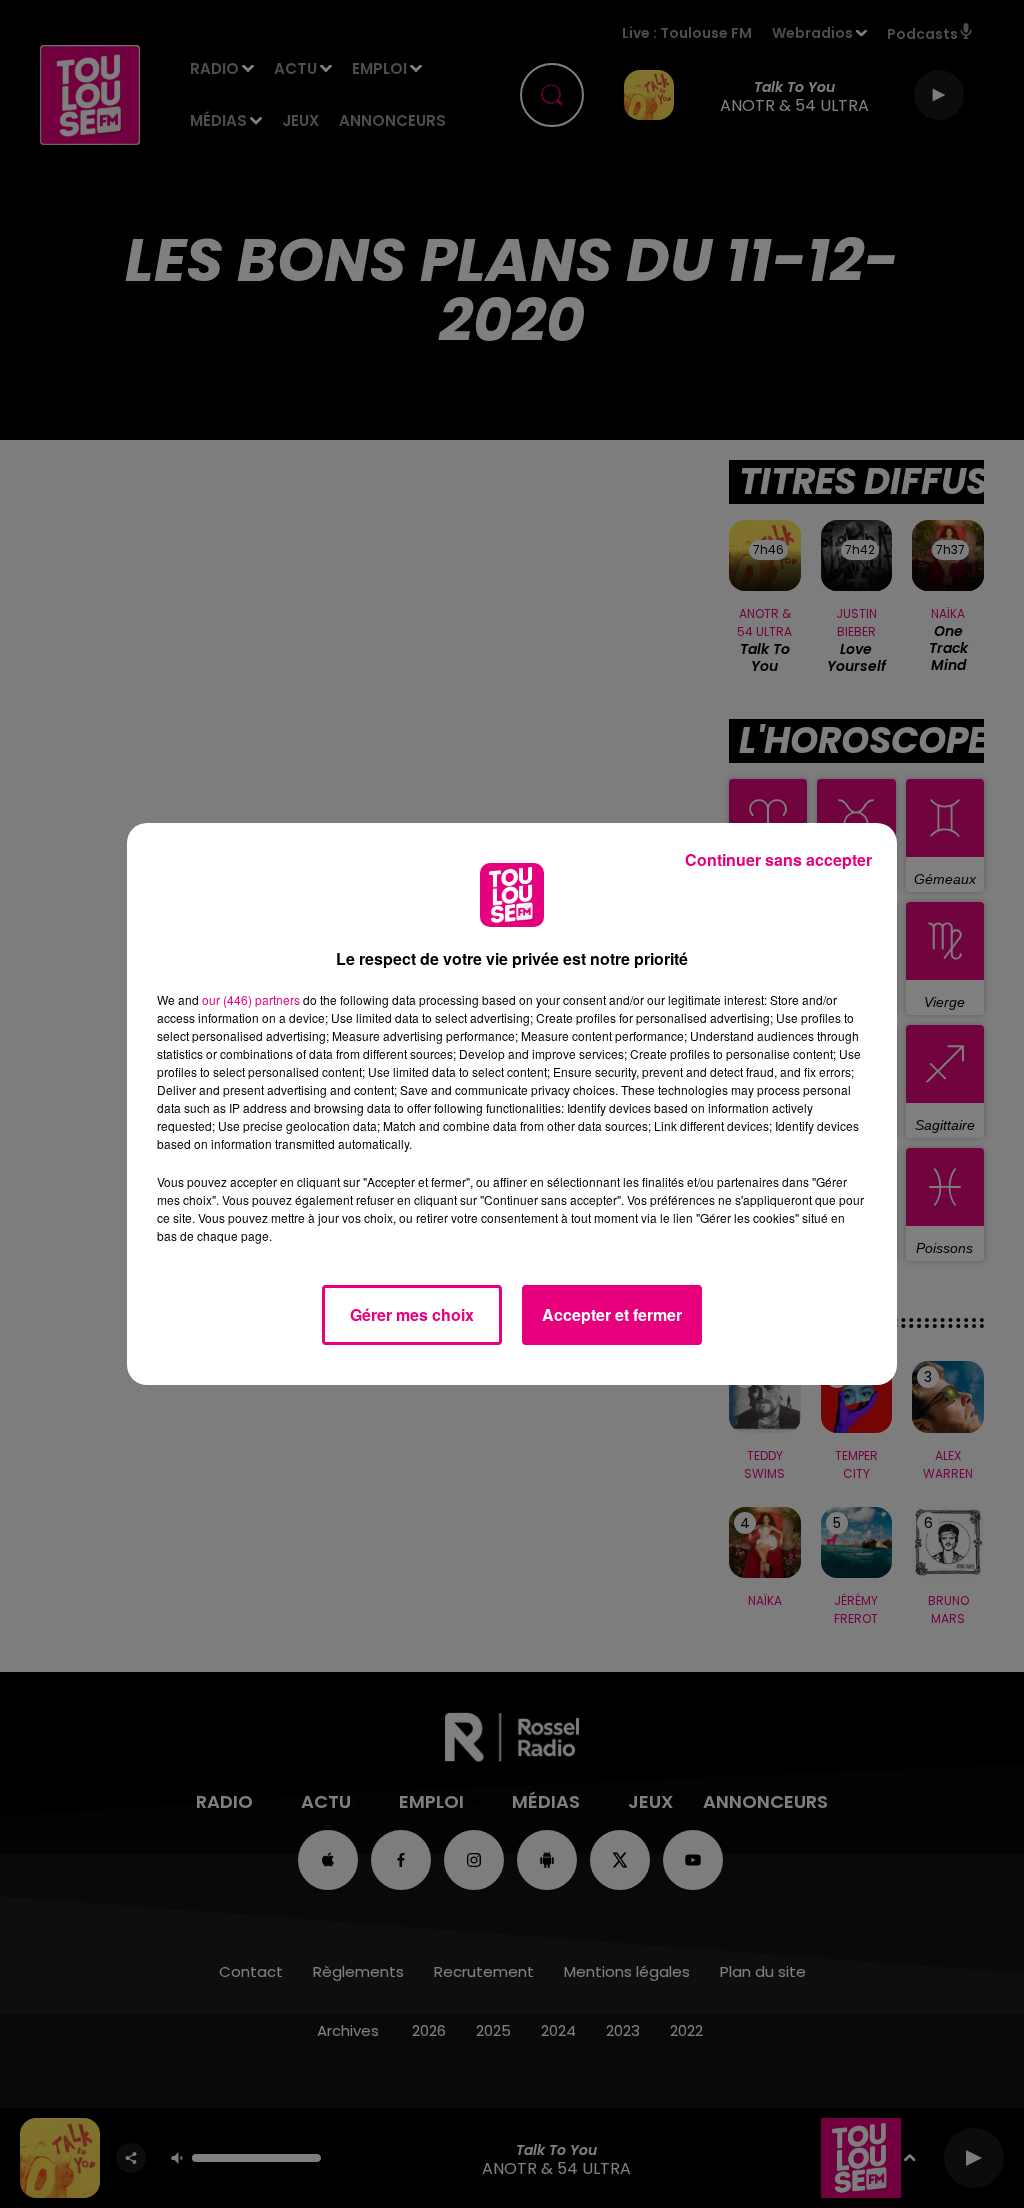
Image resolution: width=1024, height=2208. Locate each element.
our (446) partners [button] (251, 999)
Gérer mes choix (412, 1314)
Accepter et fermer (612, 1314)
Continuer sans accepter (778, 859)
